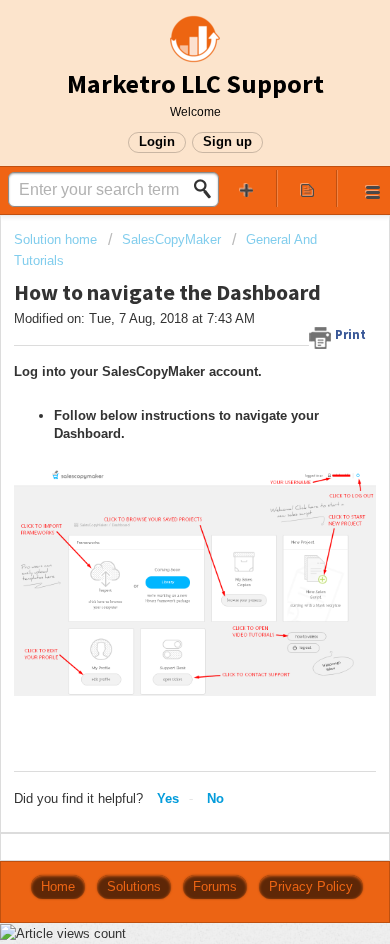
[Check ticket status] (307, 188)
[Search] (208, 189)
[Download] (158, 456)
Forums (215, 886)
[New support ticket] (246, 188)
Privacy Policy (311, 886)
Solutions (134, 886)
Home (58, 886)
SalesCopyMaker (171, 239)
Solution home (57, 239)
